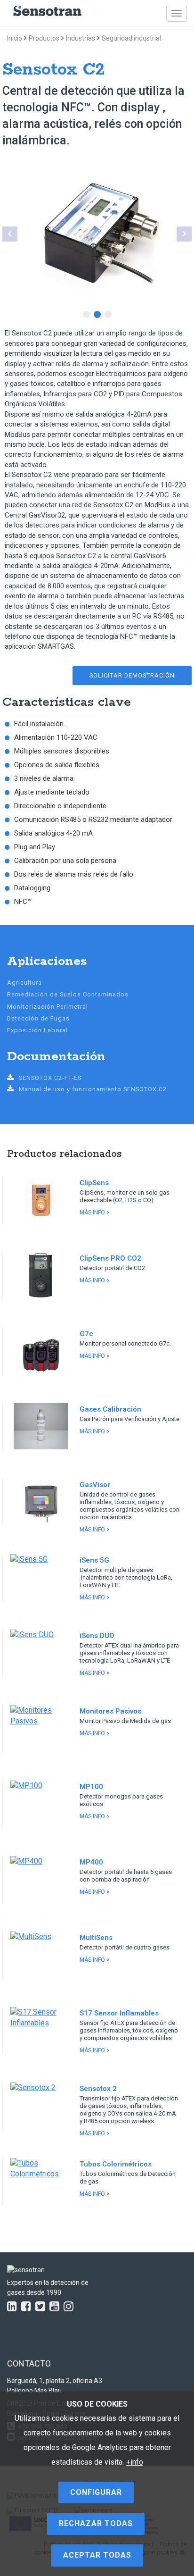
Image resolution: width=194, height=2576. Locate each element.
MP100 (91, 1787)
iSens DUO (97, 1636)
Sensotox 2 (98, 2089)
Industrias (81, 38)
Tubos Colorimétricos (116, 2164)
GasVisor (95, 1485)
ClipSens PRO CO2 (110, 1258)
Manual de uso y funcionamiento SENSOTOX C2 (93, 1089)
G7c (86, 1334)
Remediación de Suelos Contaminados (68, 994)
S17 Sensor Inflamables (119, 2013)
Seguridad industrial (131, 38)
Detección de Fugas (38, 1018)
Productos (44, 38)
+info (135, 2462)
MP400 (91, 1862)
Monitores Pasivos (110, 1711)
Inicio (15, 38)
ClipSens (94, 1183)
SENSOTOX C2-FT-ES (50, 1078)
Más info (95, 1213)
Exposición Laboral (37, 1030)
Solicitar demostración (132, 675)
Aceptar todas (97, 2555)
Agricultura (24, 983)
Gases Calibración (110, 1409)
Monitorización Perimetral (48, 1007)
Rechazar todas (96, 2523)
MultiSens (96, 1938)
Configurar (96, 2492)
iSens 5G (94, 1560)
